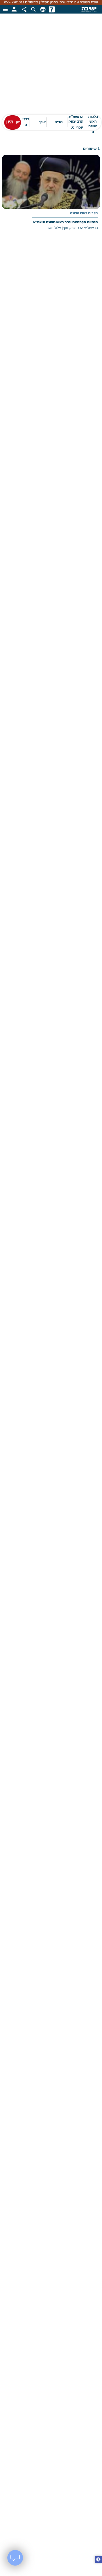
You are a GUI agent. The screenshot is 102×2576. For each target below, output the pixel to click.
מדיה (59, 122)
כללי (26, 122)
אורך (42, 122)
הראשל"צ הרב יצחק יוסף (76, 122)
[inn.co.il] (52, 9)
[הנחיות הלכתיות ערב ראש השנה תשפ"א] (51, 196)
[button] (98, 2560)
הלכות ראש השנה (93, 122)
